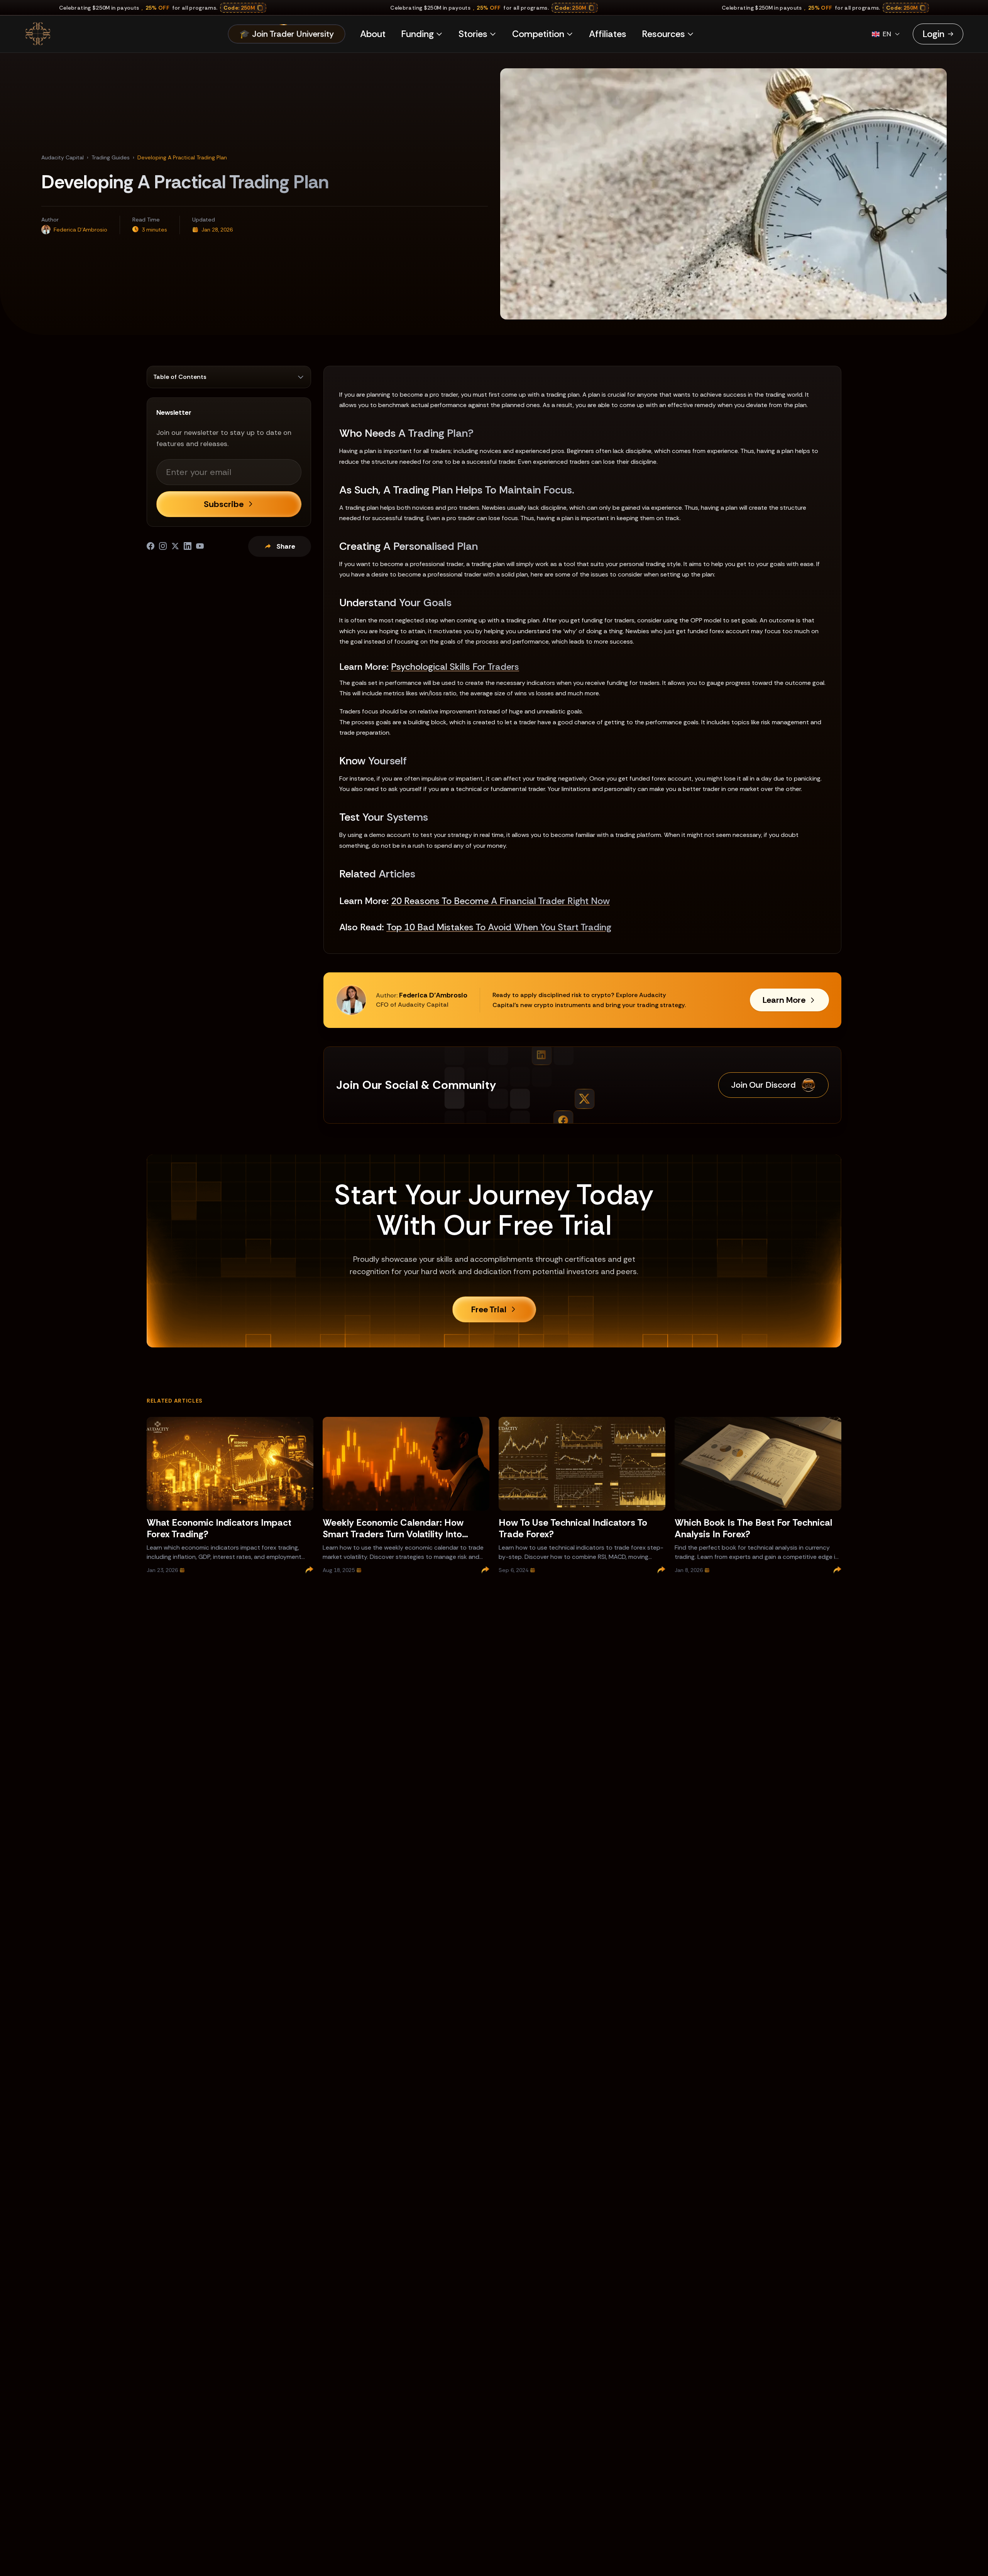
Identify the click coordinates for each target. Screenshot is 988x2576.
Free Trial (489, 1309)
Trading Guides (111, 157)
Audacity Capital (63, 157)
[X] (175, 546)
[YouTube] (200, 546)
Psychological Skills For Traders (455, 667)
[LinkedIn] (188, 546)
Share (286, 546)
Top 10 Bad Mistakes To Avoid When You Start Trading (499, 927)
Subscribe (224, 504)
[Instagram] (163, 546)
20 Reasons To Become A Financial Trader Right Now (500, 901)
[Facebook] (151, 546)
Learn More (784, 1000)
